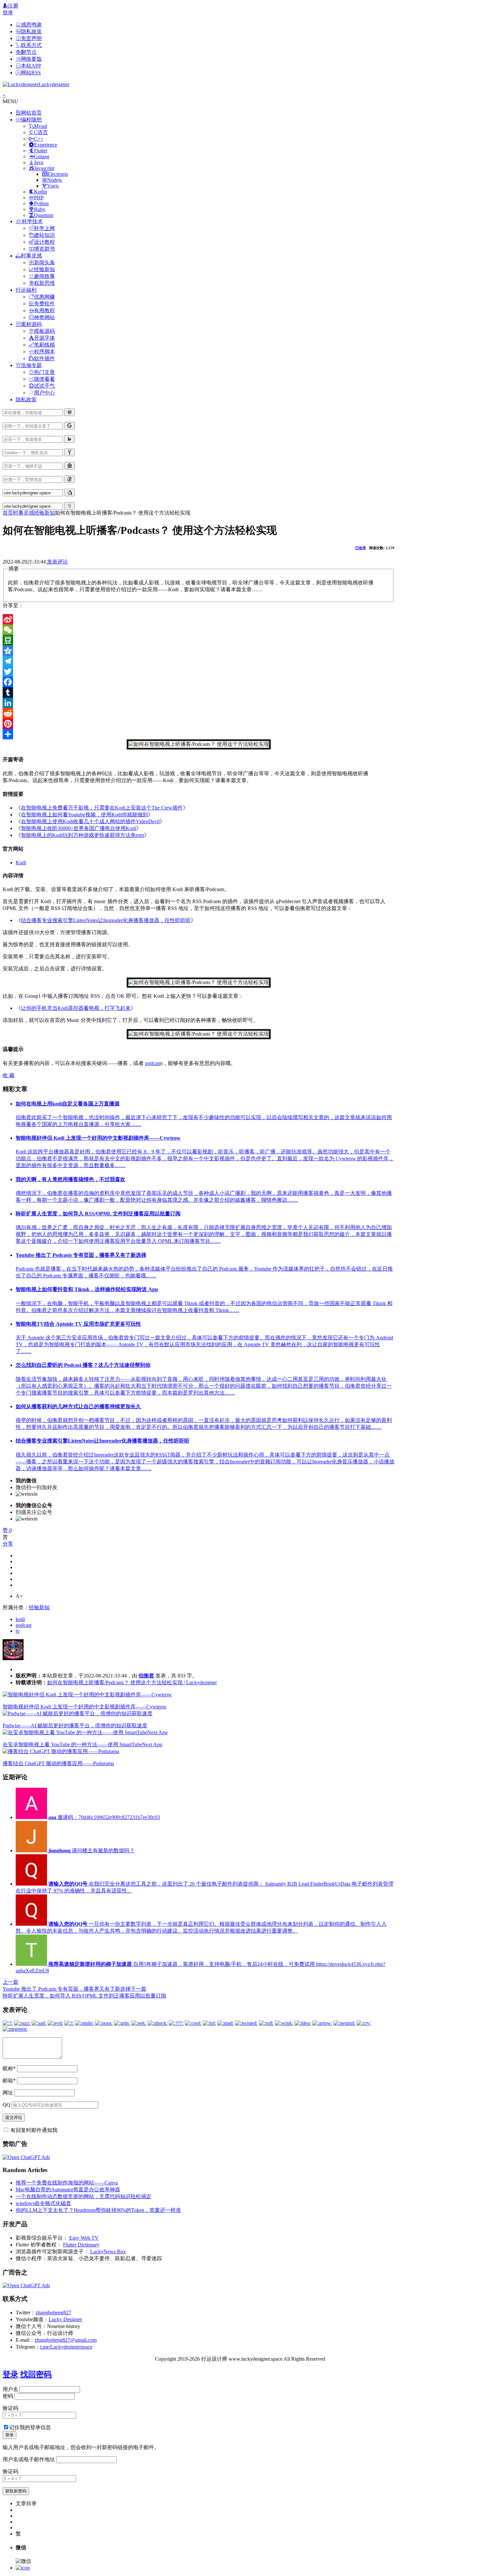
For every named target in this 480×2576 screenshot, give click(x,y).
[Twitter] (199, 671)
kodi (20, 1619)
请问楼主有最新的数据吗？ (91, 1851)
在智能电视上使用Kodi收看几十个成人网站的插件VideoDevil (90, 821)
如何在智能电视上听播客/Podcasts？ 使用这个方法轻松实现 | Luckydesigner (132, 1682)
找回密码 (36, 2374)
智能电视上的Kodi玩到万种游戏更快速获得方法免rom (82, 835)
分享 (8, 1544)
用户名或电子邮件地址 (29, 2459)
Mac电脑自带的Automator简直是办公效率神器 (68, 2190)
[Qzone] (199, 651)
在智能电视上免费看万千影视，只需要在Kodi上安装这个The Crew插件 (102, 808)
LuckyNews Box (108, 2252)
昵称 (9, 2068)
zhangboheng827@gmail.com (66, 2340)
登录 (8, 13)
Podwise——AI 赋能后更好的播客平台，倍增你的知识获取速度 (75, 1726)
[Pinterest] (199, 724)
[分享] (199, 734)
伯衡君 (146, 1676)
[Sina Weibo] (199, 619)
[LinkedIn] (199, 703)
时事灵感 (24, 513)
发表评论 (57, 562)
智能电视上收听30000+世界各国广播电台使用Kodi (79, 828)
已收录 (361, 548)
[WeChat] (199, 630)
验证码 (10, 2408)
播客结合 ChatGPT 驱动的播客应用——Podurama (58, 1763)
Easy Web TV (84, 2238)
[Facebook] (199, 682)
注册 (13, 6)
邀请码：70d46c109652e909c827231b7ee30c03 (104, 1817)
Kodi (21, 863)
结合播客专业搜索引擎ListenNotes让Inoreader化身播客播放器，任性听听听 (106, 920)
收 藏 (8, 1075)
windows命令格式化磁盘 (43, 2203)
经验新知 (44, 513)
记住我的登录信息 (30, 2427)
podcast (153, 1063)
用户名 (10, 2389)
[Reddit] (199, 713)
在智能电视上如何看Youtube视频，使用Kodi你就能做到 (84, 815)
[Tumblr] (199, 692)
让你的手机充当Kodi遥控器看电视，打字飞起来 (76, 1008)
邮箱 (9, 2081)
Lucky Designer (65, 2319)
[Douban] (199, 640)
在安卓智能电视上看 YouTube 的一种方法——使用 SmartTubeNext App (82, 1744)
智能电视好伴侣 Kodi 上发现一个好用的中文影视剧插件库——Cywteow (85, 1707)
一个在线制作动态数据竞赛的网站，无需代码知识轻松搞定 (84, 2196)
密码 (8, 2396)
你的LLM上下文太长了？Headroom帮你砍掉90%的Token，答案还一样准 (98, 2210)
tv (18, 1631)
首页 (8, 513)
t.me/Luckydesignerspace (66, 2347)
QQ (7, 2105)
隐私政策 (26, 400)
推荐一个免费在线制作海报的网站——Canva (67, 2183)
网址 (8, 2093)
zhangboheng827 (53, 2313)
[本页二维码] (23, 2568)
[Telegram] (199, 661)
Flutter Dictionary (81, 2245)
